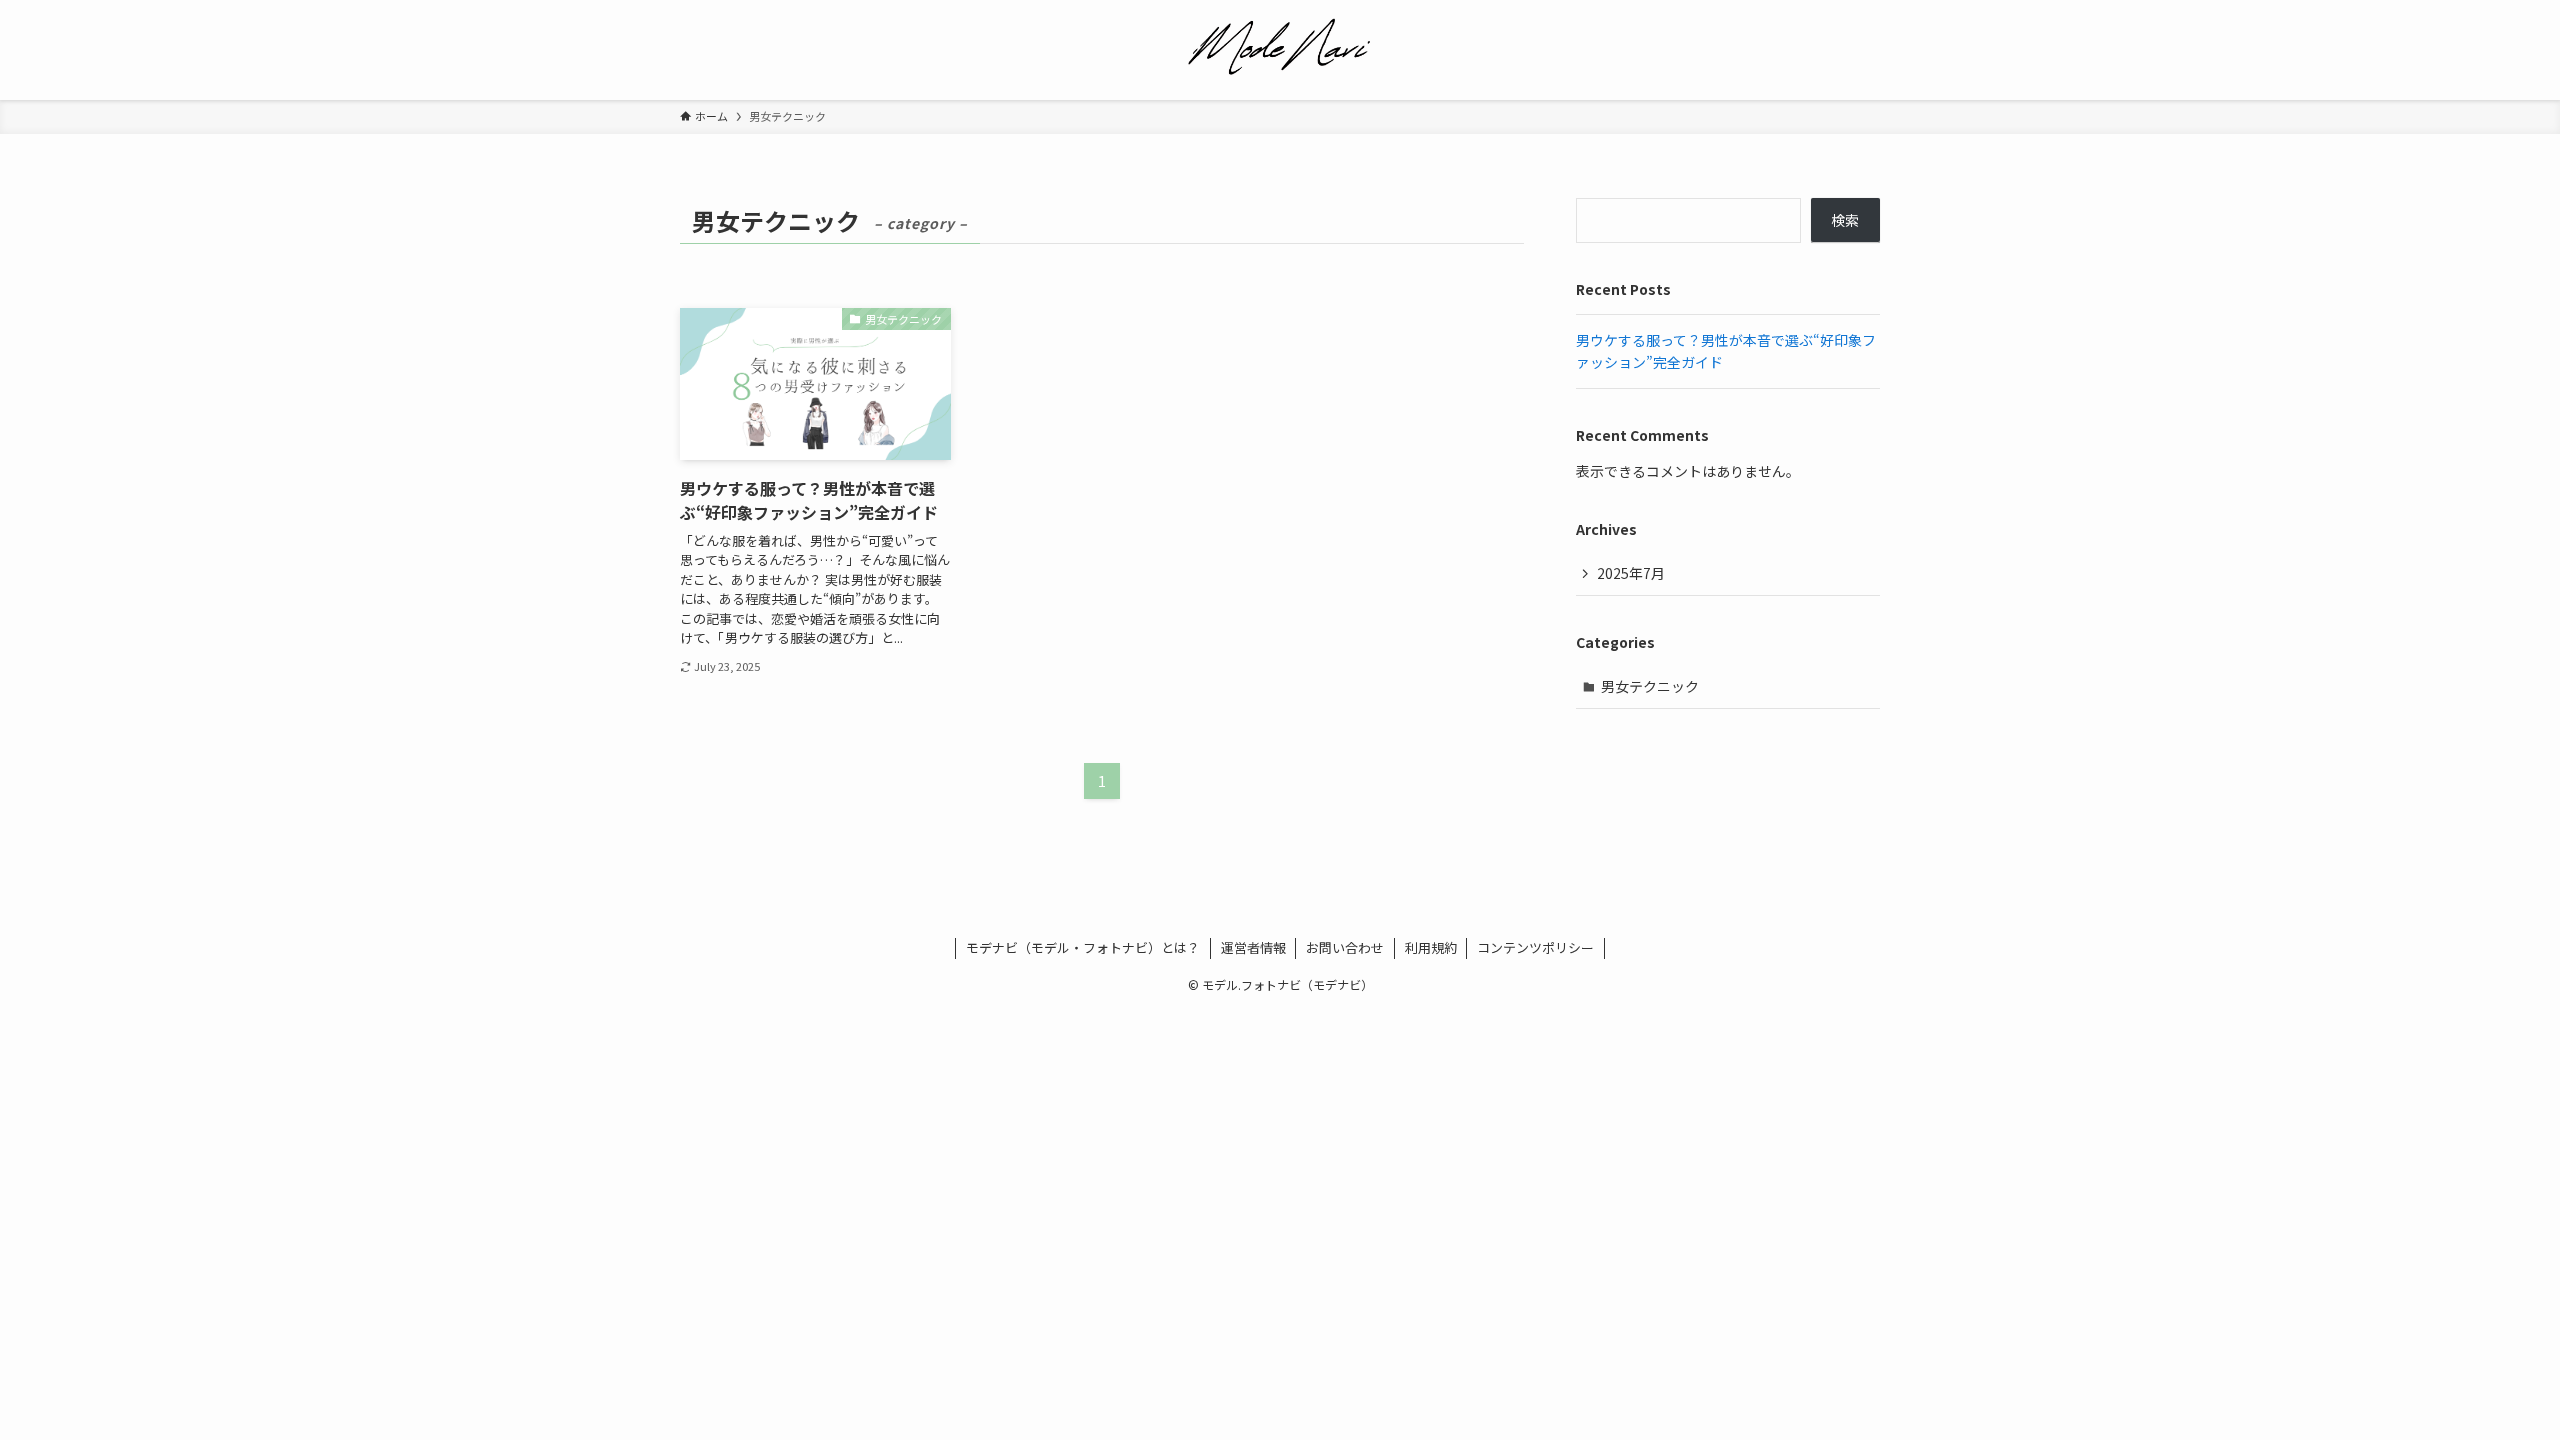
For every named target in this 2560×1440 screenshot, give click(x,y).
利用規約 (1431, 947)
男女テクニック (1650, 686)
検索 (1845, 220)
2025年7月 (1631, 573)
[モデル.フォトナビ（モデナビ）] (1280, 46)
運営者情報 (1253, 947)
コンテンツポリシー (1535, 947)
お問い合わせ (1345, 947)
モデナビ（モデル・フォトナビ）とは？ (1083, 947)
